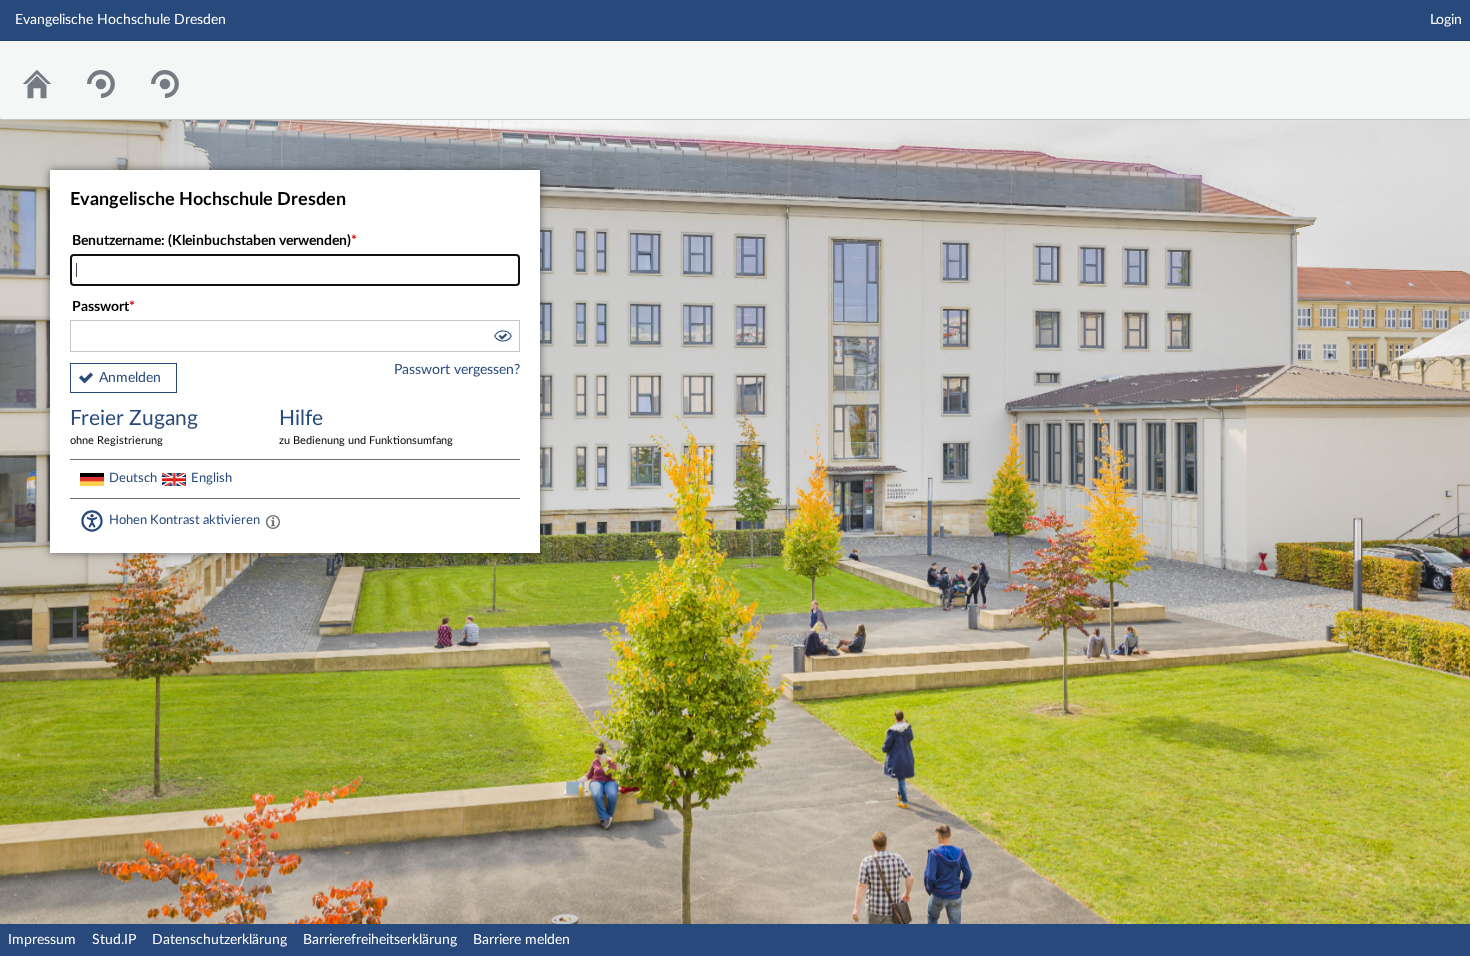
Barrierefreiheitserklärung (380, 940)
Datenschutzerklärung (219, 940)
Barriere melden (521, 940)
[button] (502, 339)
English (211, 478)
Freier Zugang (134, 427)
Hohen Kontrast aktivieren (184, 520)
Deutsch (133, 478)
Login (1446, 20)
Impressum (42, 940)
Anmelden (130, 378)
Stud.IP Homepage (1393, 67)
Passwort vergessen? (457, 370)
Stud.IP (114, 940)
